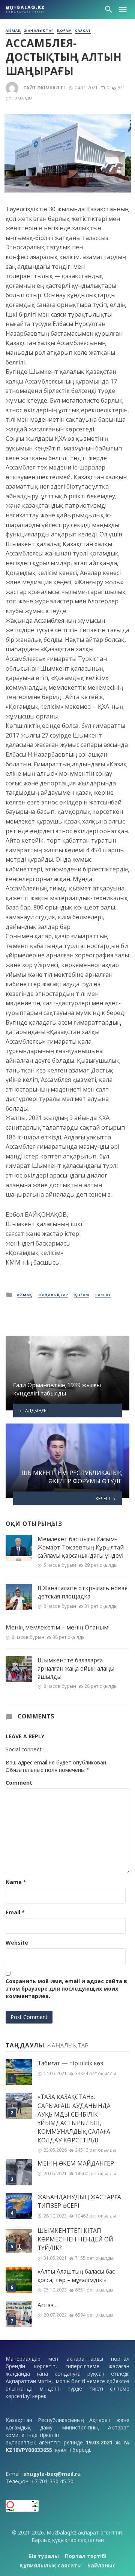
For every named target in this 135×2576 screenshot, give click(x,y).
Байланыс (101, 2565)
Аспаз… (48, 2305)
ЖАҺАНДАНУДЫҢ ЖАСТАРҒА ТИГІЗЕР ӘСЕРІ (79, 2201)
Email (15, 1912)
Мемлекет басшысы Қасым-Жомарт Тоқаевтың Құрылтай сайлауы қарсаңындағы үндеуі (81, 1547)
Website (17, 1943)
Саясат (83, 31)
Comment (19, 1783)
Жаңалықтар (39, 31)
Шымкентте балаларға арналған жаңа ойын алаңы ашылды (76, 1668)
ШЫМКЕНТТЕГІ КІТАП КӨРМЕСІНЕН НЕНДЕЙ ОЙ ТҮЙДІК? (75, 2239)
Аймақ (13, 31)
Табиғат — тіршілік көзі (71, 2063)
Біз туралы (44, 2556)
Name (16, 1882)
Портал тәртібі (86, 2556)
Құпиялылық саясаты (51, 2565)
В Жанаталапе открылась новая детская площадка (82, 1592)
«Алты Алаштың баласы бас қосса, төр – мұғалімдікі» (76, 2276)
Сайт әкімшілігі (44, 88)
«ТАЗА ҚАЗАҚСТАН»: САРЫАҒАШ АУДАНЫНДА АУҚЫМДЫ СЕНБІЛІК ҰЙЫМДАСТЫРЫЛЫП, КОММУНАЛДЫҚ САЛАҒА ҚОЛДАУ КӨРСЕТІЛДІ (74, 2119)
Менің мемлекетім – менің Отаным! (58, 1627)
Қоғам (64, 31)
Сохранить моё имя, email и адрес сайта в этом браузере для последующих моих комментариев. (66, 1989)
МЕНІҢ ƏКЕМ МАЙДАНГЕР (76, 2163)
